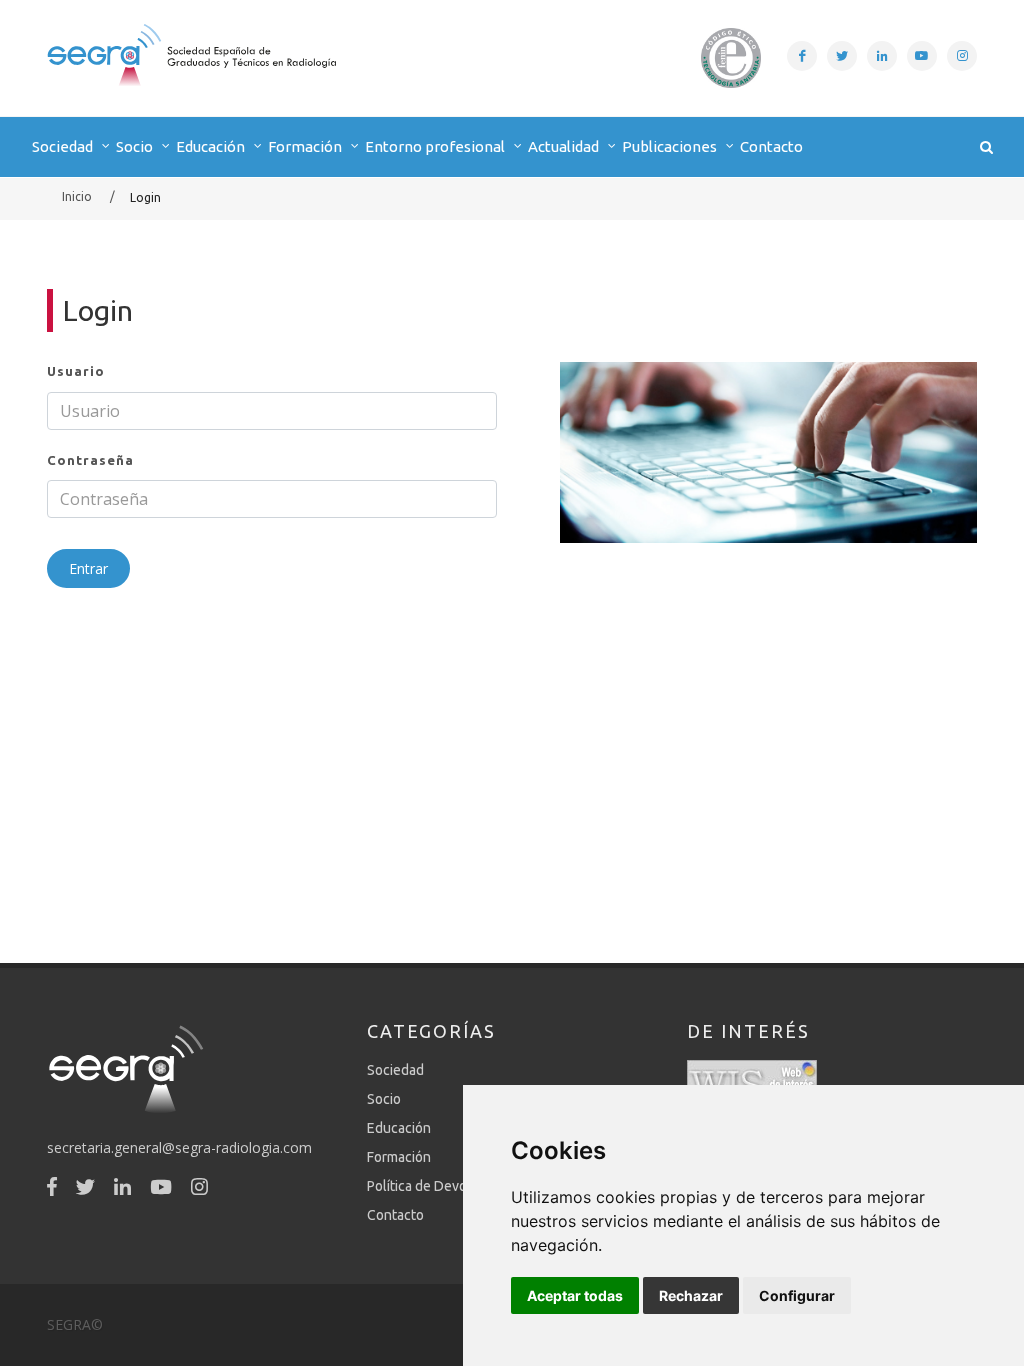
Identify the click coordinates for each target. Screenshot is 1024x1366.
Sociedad (395, 1070)
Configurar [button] (797, 1295)
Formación (399, 1157)
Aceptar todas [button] (575, 1295)
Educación (399, 1128)
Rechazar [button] (691, 1295)
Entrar (88, 568)
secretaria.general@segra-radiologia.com (179, 1147)
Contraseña (90, 460)
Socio (384, 1099)
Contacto (771, 146)
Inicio (77, 196)
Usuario (76, 371)
